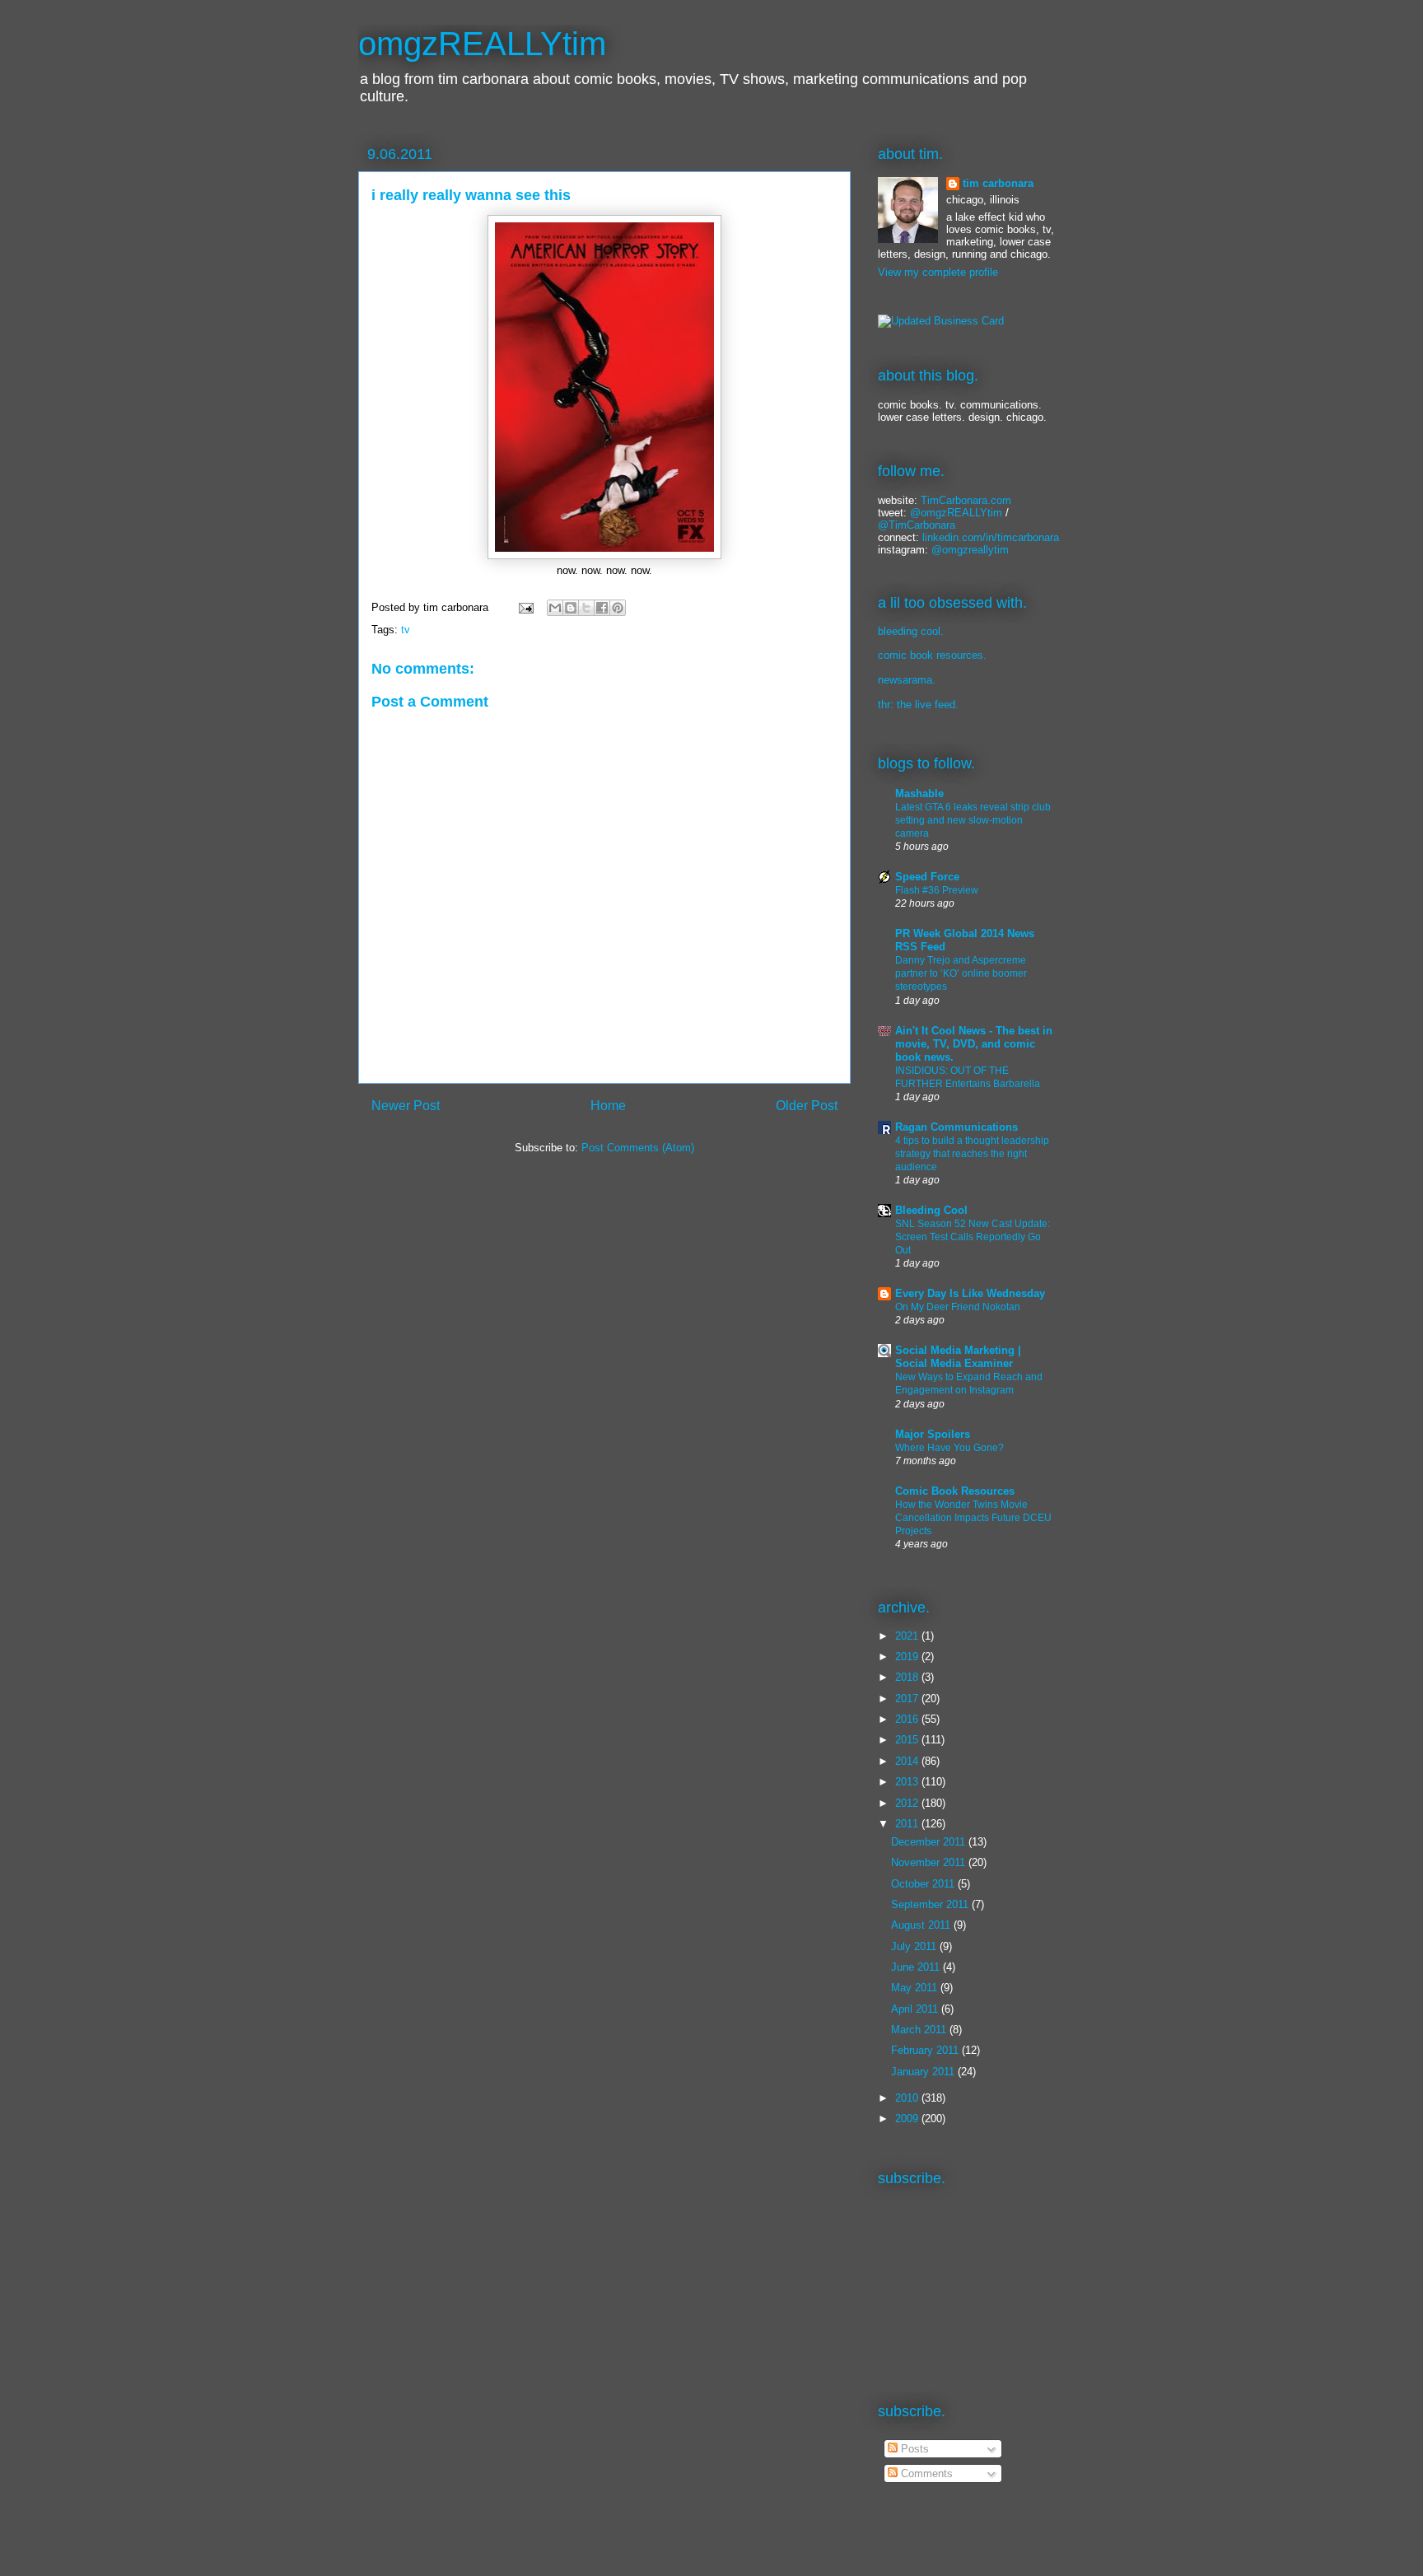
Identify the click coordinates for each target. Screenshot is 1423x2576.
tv (406, 630)
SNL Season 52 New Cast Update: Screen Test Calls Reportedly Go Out (973, 1237)
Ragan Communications (956, 1127)
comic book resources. (932, 655)
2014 (908, 1761)
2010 (908, 2098)
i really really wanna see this (471, 195)
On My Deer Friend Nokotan (958, 1307)
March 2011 (920, 2030)
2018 (908, 1677)
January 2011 (924, 2072)
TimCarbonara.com (964, 500)
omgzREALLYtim (482, 44)
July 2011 (915, 1946)
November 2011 (930, 1862)
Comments (925, 2473)
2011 (908, 1824)
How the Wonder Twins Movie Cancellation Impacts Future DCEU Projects (973, 1518)
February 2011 (926, 2050)
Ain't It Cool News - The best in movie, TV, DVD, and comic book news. (974, 1044)
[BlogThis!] (571, 608)
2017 (908, 1699)
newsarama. (907, 680)
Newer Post (406, 1106)
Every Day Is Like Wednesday (970, 1293)
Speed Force (927, 877)
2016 (908, 1719)
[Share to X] (586, 608)
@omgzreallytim (970, 550)
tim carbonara (998, 183)
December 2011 (930, 1842)
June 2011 (917, 1967)
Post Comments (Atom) (638, 1148)
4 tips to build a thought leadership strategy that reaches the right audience (972, 1154)
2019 (908, 1657)
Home (608, 1106)
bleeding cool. (911, 631)
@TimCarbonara (917, 525)
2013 (908, 1782)
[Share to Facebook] (602, 608)
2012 (908, 1803)
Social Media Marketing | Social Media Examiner (958, 1357)
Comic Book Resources (955, 1491)
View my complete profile (938, 272)
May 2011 (916, 1988)
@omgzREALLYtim (956, 513)
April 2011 (916, 2009)
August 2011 (922, 1925)
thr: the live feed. (918, 705)
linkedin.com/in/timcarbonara (991, 537)
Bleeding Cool (931, 1210)
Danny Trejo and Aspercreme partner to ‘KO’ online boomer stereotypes (961, 973)
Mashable (919, 793)
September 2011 (931, 1904)
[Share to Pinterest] (618, 608)
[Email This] (555, 608)
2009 (908, 2119)
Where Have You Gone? (949, 1448)
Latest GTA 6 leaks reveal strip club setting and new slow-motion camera (973, 820)
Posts (913, 2449)
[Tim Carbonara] (941, 321)
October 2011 (924, 1884)
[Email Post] (525, 607)
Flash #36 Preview (937, 890)
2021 (908, 1636)
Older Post (807, 1106)
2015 (908, 1740)
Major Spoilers (933, 1434)
